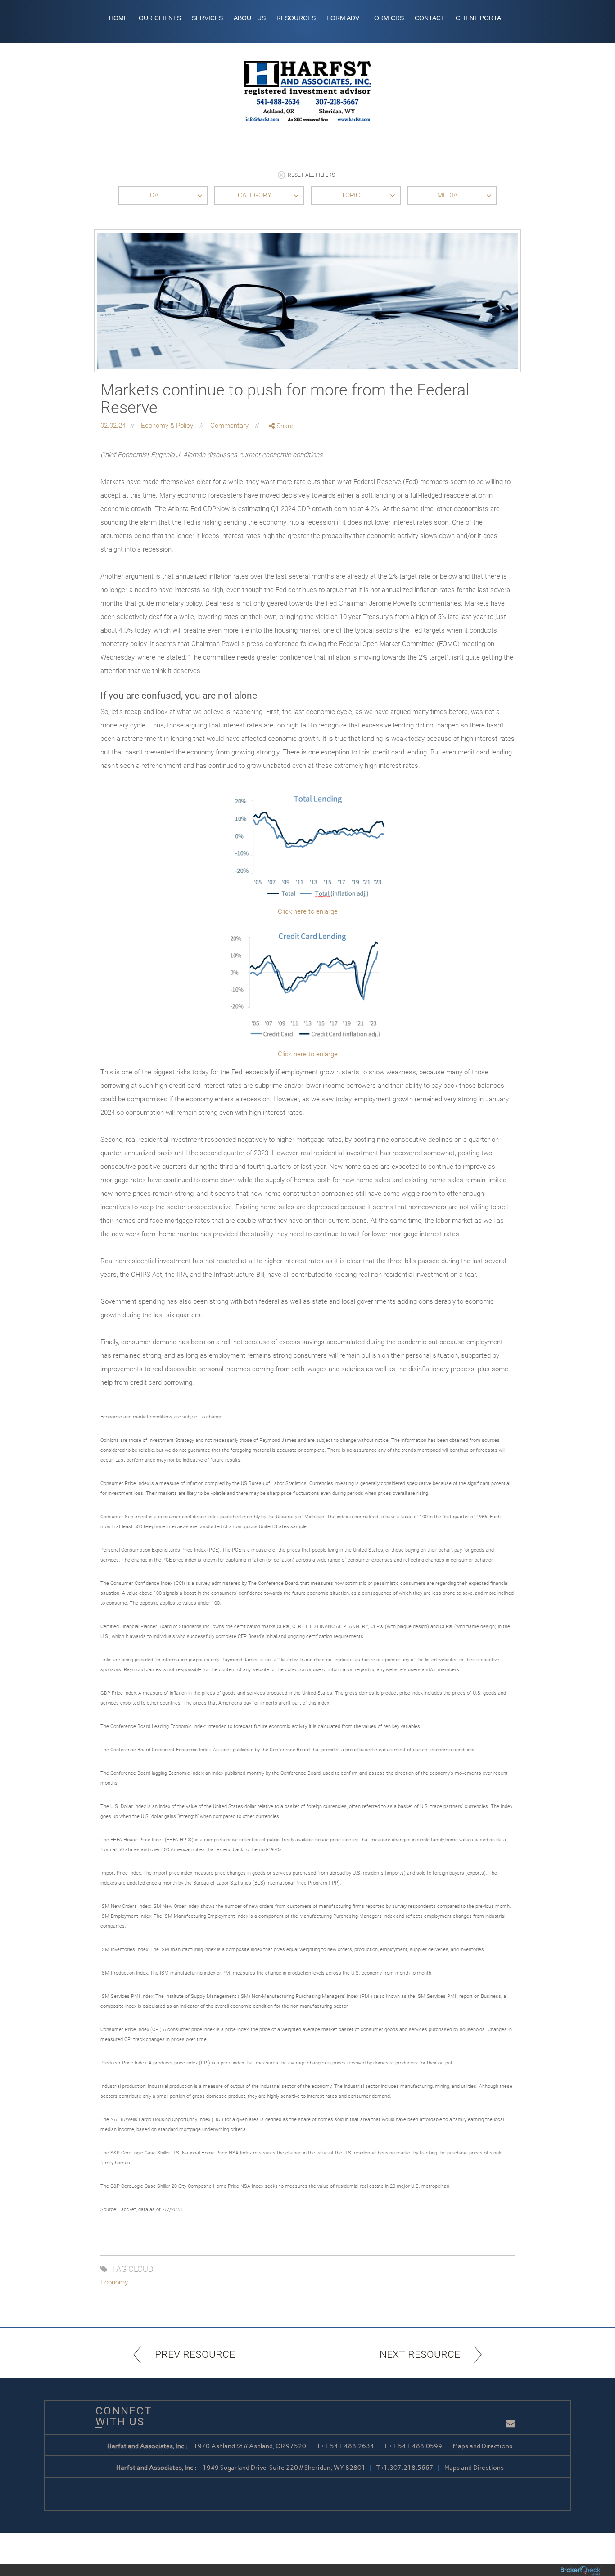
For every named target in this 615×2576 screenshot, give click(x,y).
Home (118, 18)
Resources (296, 18)
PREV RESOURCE (195, 2354)
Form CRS (387, 18)
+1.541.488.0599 (416, 2446)
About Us (250, 18)
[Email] (282, 473)
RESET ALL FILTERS (311, 175)
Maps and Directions (483, 2446)
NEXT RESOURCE (420, 2354)
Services (207, 18)
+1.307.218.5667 (407, 2468)
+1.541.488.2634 (348, 2446)
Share (284, 426)
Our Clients (160, 18)
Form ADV (343, 18)
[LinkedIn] (282, 464)
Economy (114, 2282)
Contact (430, 18)
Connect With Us (120, 2416)
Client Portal (480, 18)
